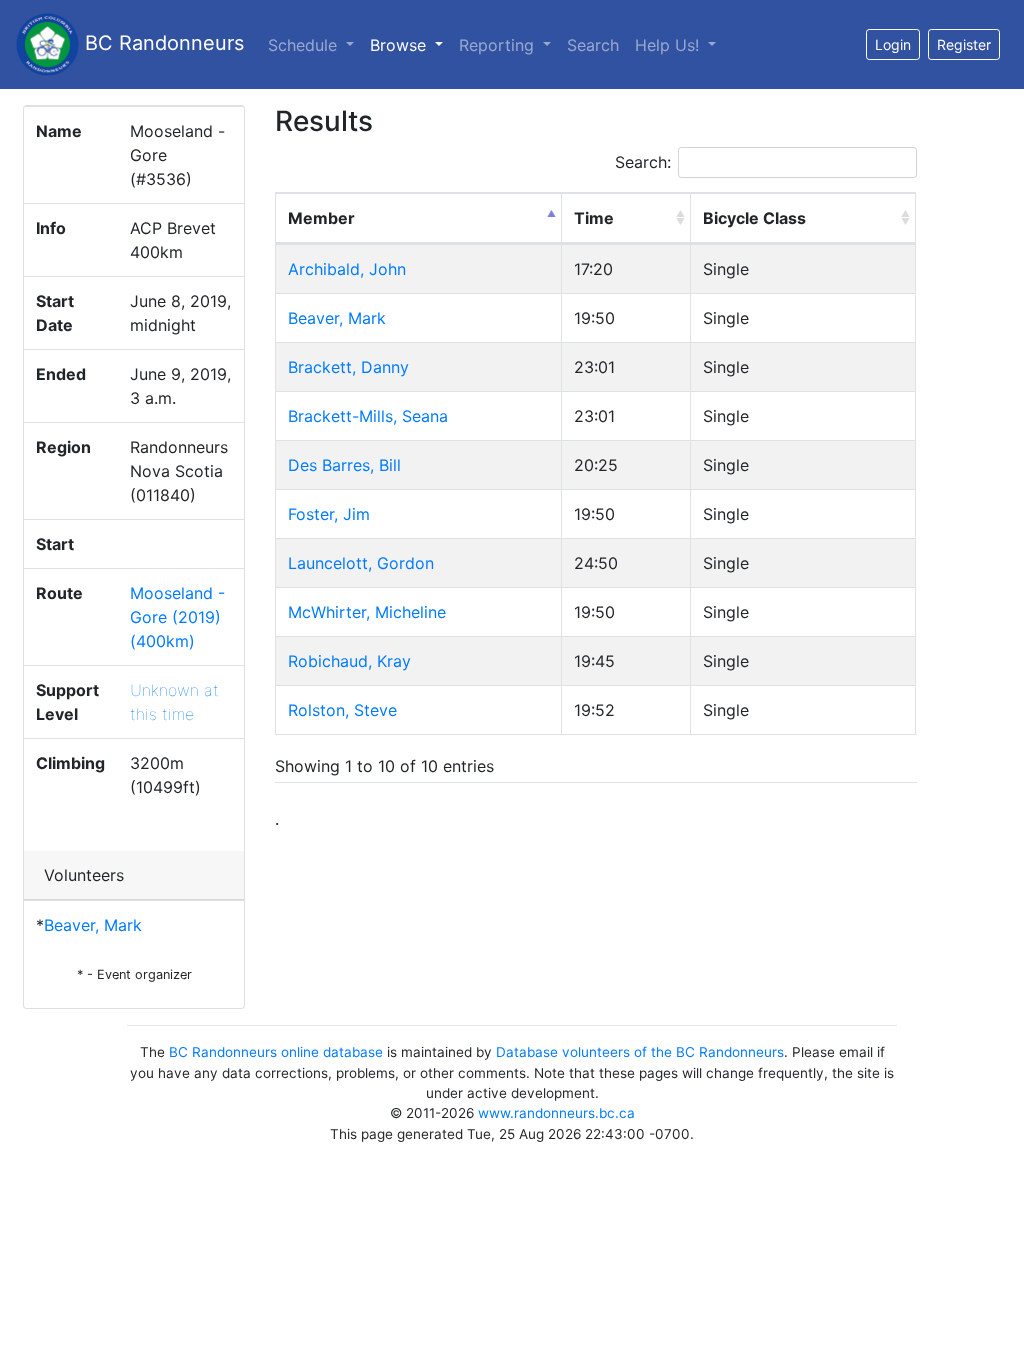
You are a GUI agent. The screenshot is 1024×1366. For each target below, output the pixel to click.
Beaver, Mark (93, 925)
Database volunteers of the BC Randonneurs (640, 1052)
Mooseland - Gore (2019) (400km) (177, 617)
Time (594, 218)
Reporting (499, 45)
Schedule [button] (305, 45)
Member (321, 218)
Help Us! (669, 45)
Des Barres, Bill (344, 465)
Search (593, 45)
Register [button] (964, 44)
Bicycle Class (754, 218)
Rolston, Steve (342, 710)
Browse (410, 44)
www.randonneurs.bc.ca (556, 1113)
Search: (643, 162)
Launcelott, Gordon (361, 563)
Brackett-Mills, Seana (368, 416)
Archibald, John (347, 269)
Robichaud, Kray (349, 661)
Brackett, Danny (348, 367)
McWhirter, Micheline (367, 612)
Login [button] (893, 44)
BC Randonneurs (161, 43)
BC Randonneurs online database (276, 1052)
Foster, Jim (329, 514)
